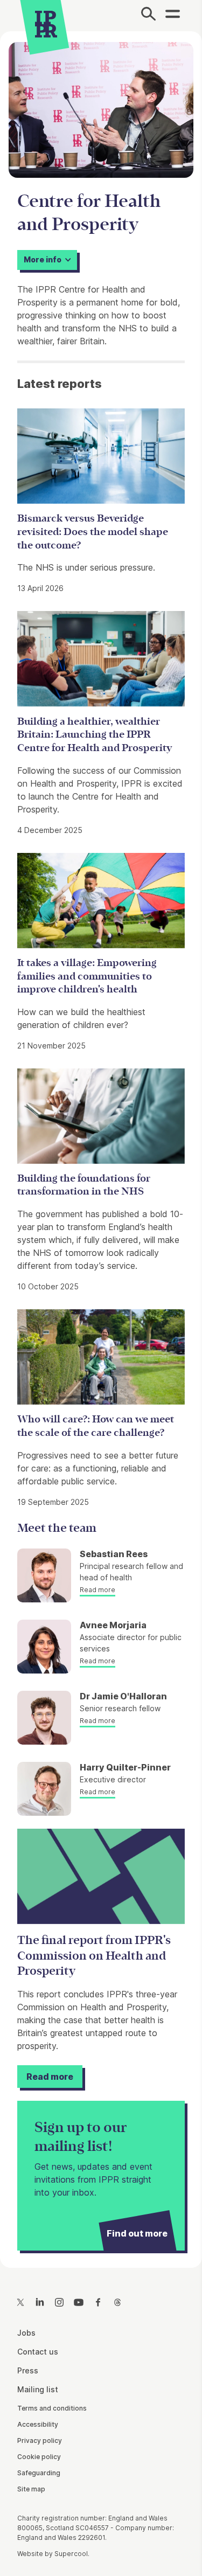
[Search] (148, 16)
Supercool (71, 2554)
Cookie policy (39, 2457)
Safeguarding (39, 2473)
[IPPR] (46, 24)
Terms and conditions (52, 2408)
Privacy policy (40, 2440)
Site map (31, 2489)
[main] (101, 1141)
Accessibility (38, 2424)
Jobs (26, 2333)
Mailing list (38, 2389)
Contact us (38, 2352)
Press (28, 2370)
